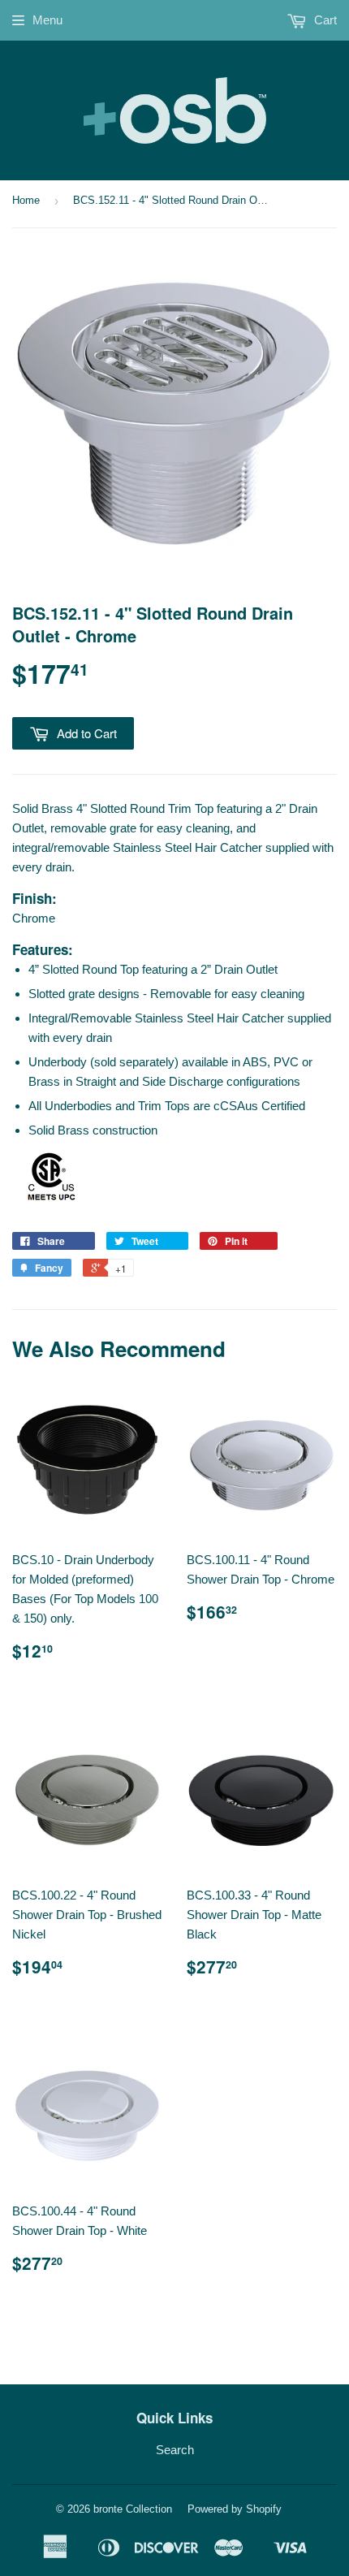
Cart (324, 20)
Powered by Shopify (235, 2509)
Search (175, 2450)
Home (26, 200)
